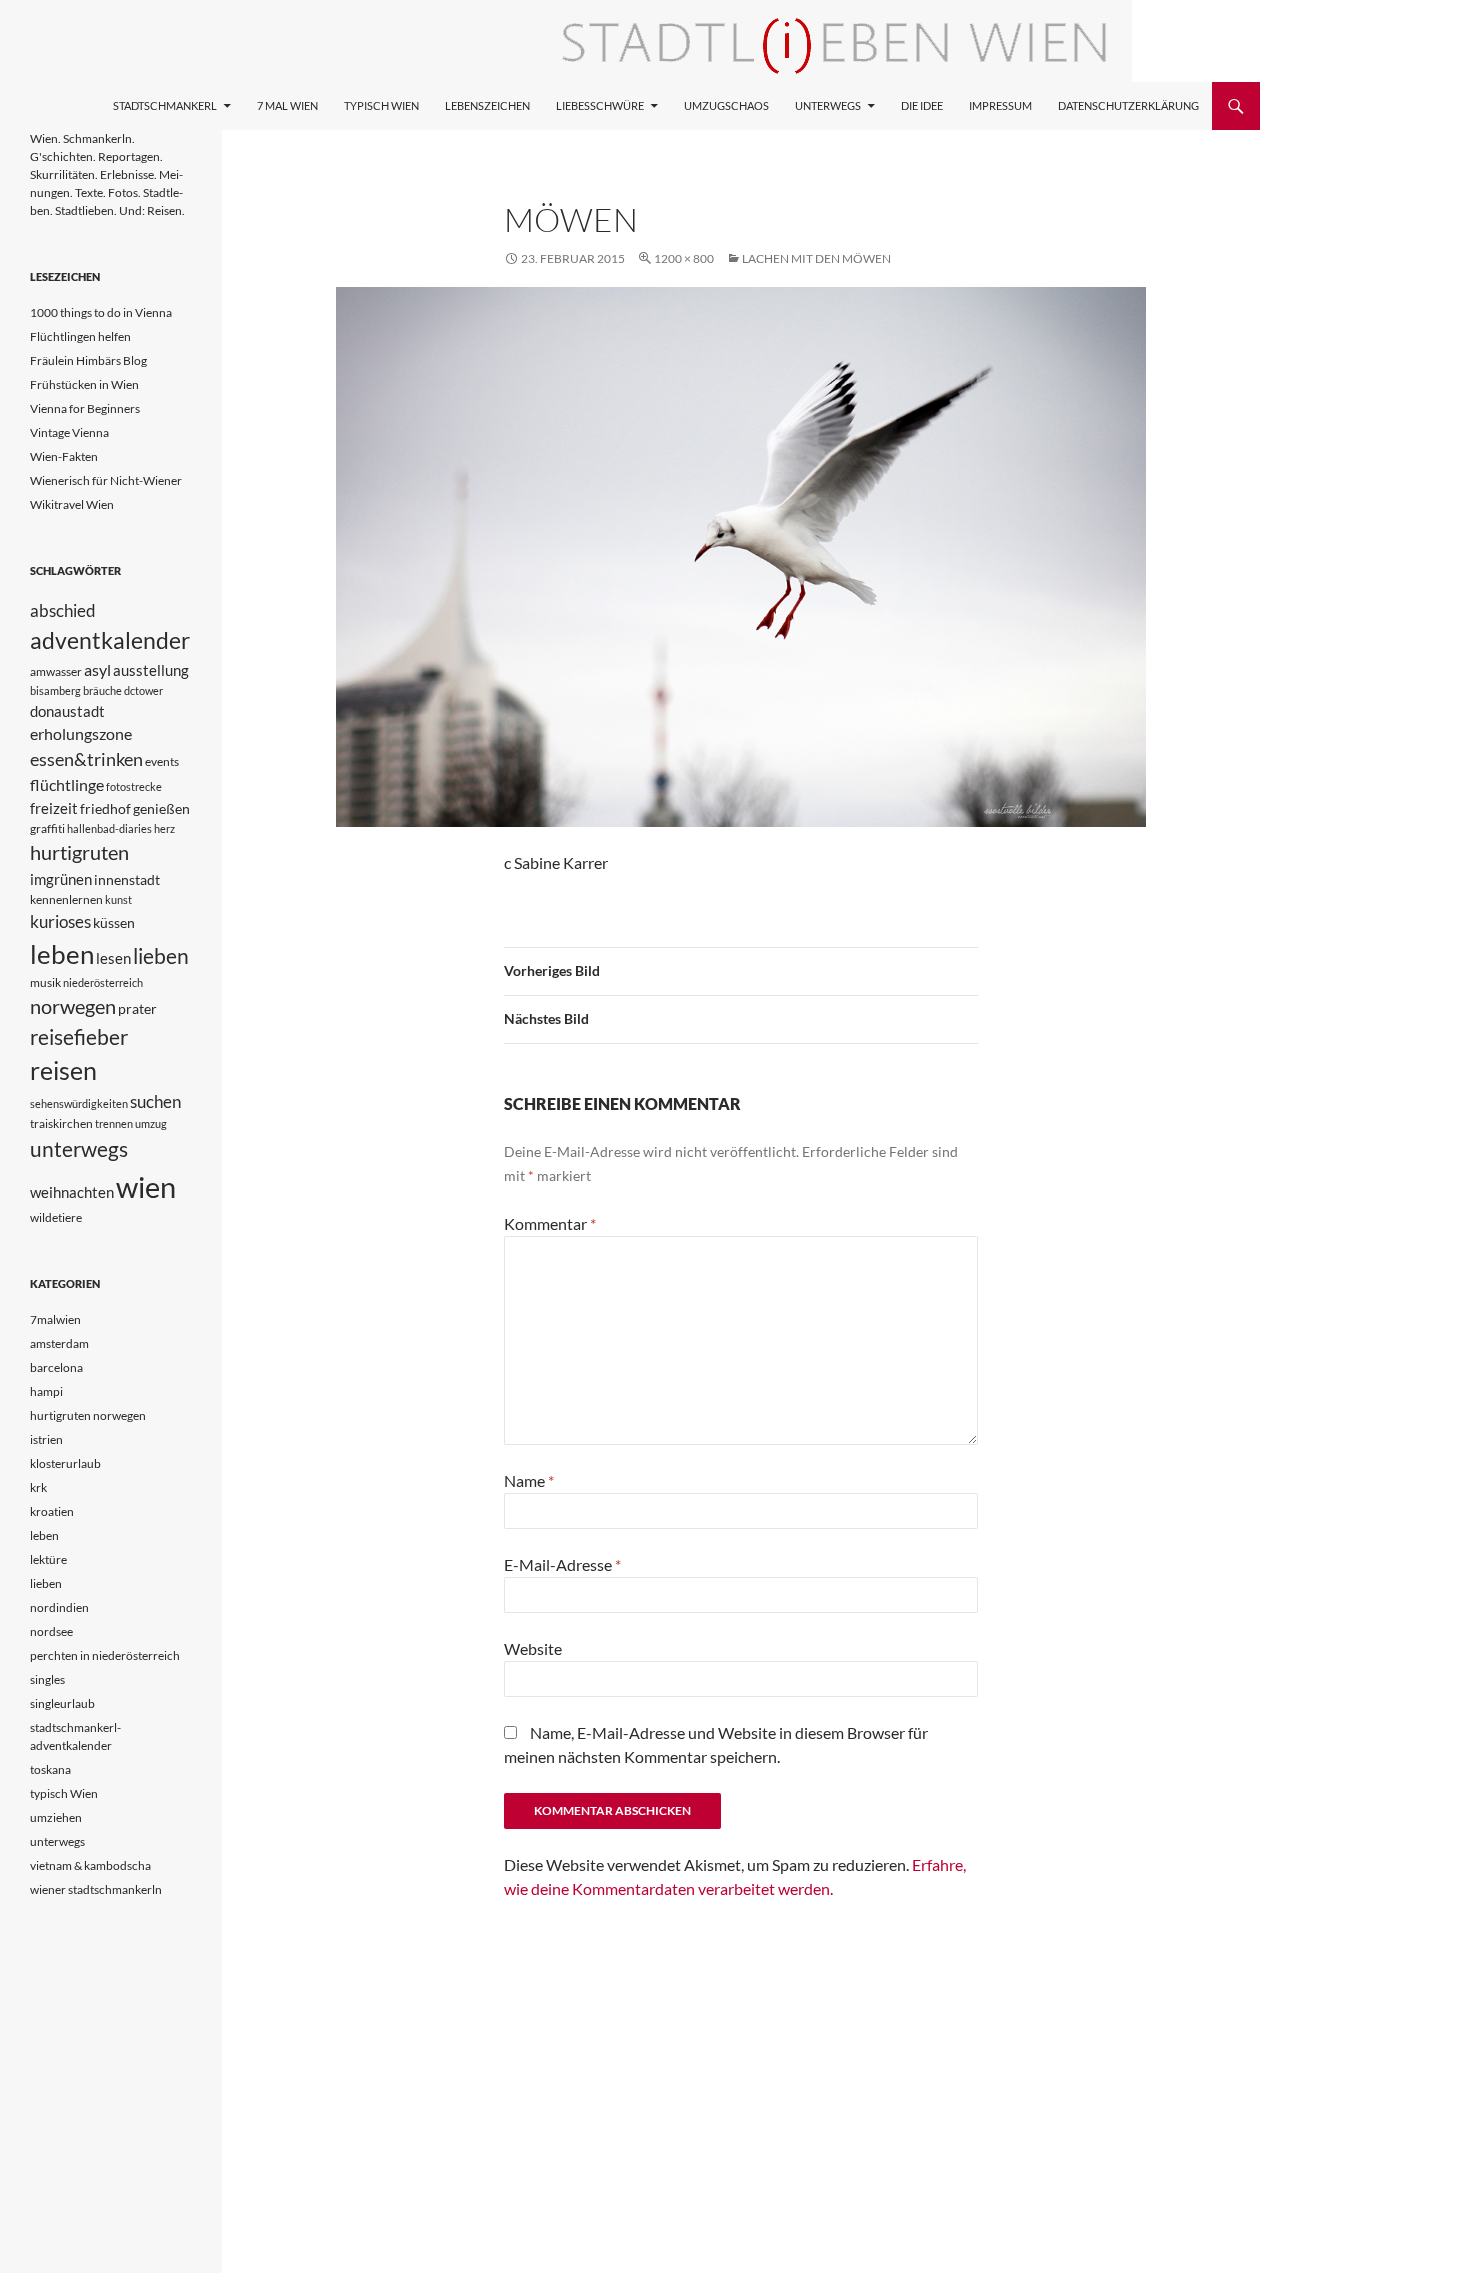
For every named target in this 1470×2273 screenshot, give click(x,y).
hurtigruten (79, 852)
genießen (161, 808)
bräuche (102, 690)
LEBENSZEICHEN (487, 105)
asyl (97, 669)
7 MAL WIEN (287, 105)
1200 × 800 (684, 258)
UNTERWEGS (828, 105)
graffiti (47, 828)
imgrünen (61, 879)
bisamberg (55, 690)
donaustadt (67, 711)
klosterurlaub (65, 1463)
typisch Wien (64, 1793)
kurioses (60, 921)
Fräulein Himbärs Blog (88, 360)
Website (533, 1648)
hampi (46, 1391)
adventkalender (110, 640)
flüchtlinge (67, 784)
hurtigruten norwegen (88, 1415)
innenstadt (127, 879)
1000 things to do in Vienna (101, 312)
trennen (114, 1123)
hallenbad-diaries (109, 828)
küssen (114, 922)
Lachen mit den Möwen (816, 258)
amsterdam (59, 1343)
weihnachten (72, 1192)
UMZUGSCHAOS (726, 105)
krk (38, 1487)
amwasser (56, 671)
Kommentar (550, 1223)
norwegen (73, 1006)
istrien (46, 1439)
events (162, 761)
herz (164, 828)
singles (47, 1679)
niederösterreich (103, 982)
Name (529, 1480)
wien (146, 1186)
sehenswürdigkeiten (79, 1103)
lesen (113, 958)
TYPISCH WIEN (381, 105)
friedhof (105, 808)
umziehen (56, 1817)
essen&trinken (86, 759)
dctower (143, 690)
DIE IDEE (922, 105)
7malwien (55, 1319)
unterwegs (79, 1148)
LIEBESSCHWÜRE (600, 105)
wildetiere (56, 1217)
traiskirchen (61, 1123)
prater (137, 1008)
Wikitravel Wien (72, 504)
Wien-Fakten (64, 456)
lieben (161, 956)
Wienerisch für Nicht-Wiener (106, 480)
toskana (50, 1769)
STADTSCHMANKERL (165, 105)
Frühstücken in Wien (84, 384)
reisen (63, 1070)
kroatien (52, 1511)
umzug (151, 1123)
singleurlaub (62, 1703)
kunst (118, 899)
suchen (155, 1102)
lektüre (48, 1559)
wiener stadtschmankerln (96, 1889)
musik (45, 982)
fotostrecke (134, 786)
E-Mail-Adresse (562, 1564)
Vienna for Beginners (85, 408)
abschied (63, 610)
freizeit (54, 808)
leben (62, 954)
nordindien (59, 1607)
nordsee (51, 1631)
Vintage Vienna (69, 432)
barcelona (56, 1367)
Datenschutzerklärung (1128, 105)
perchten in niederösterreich (105, 1655)
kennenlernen (66, 899)
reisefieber (79, 1037)
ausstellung (151, 670)
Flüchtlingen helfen (80, 336)
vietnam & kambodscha (90, 1865)
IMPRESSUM (1000, 105)
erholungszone (81, 733)
